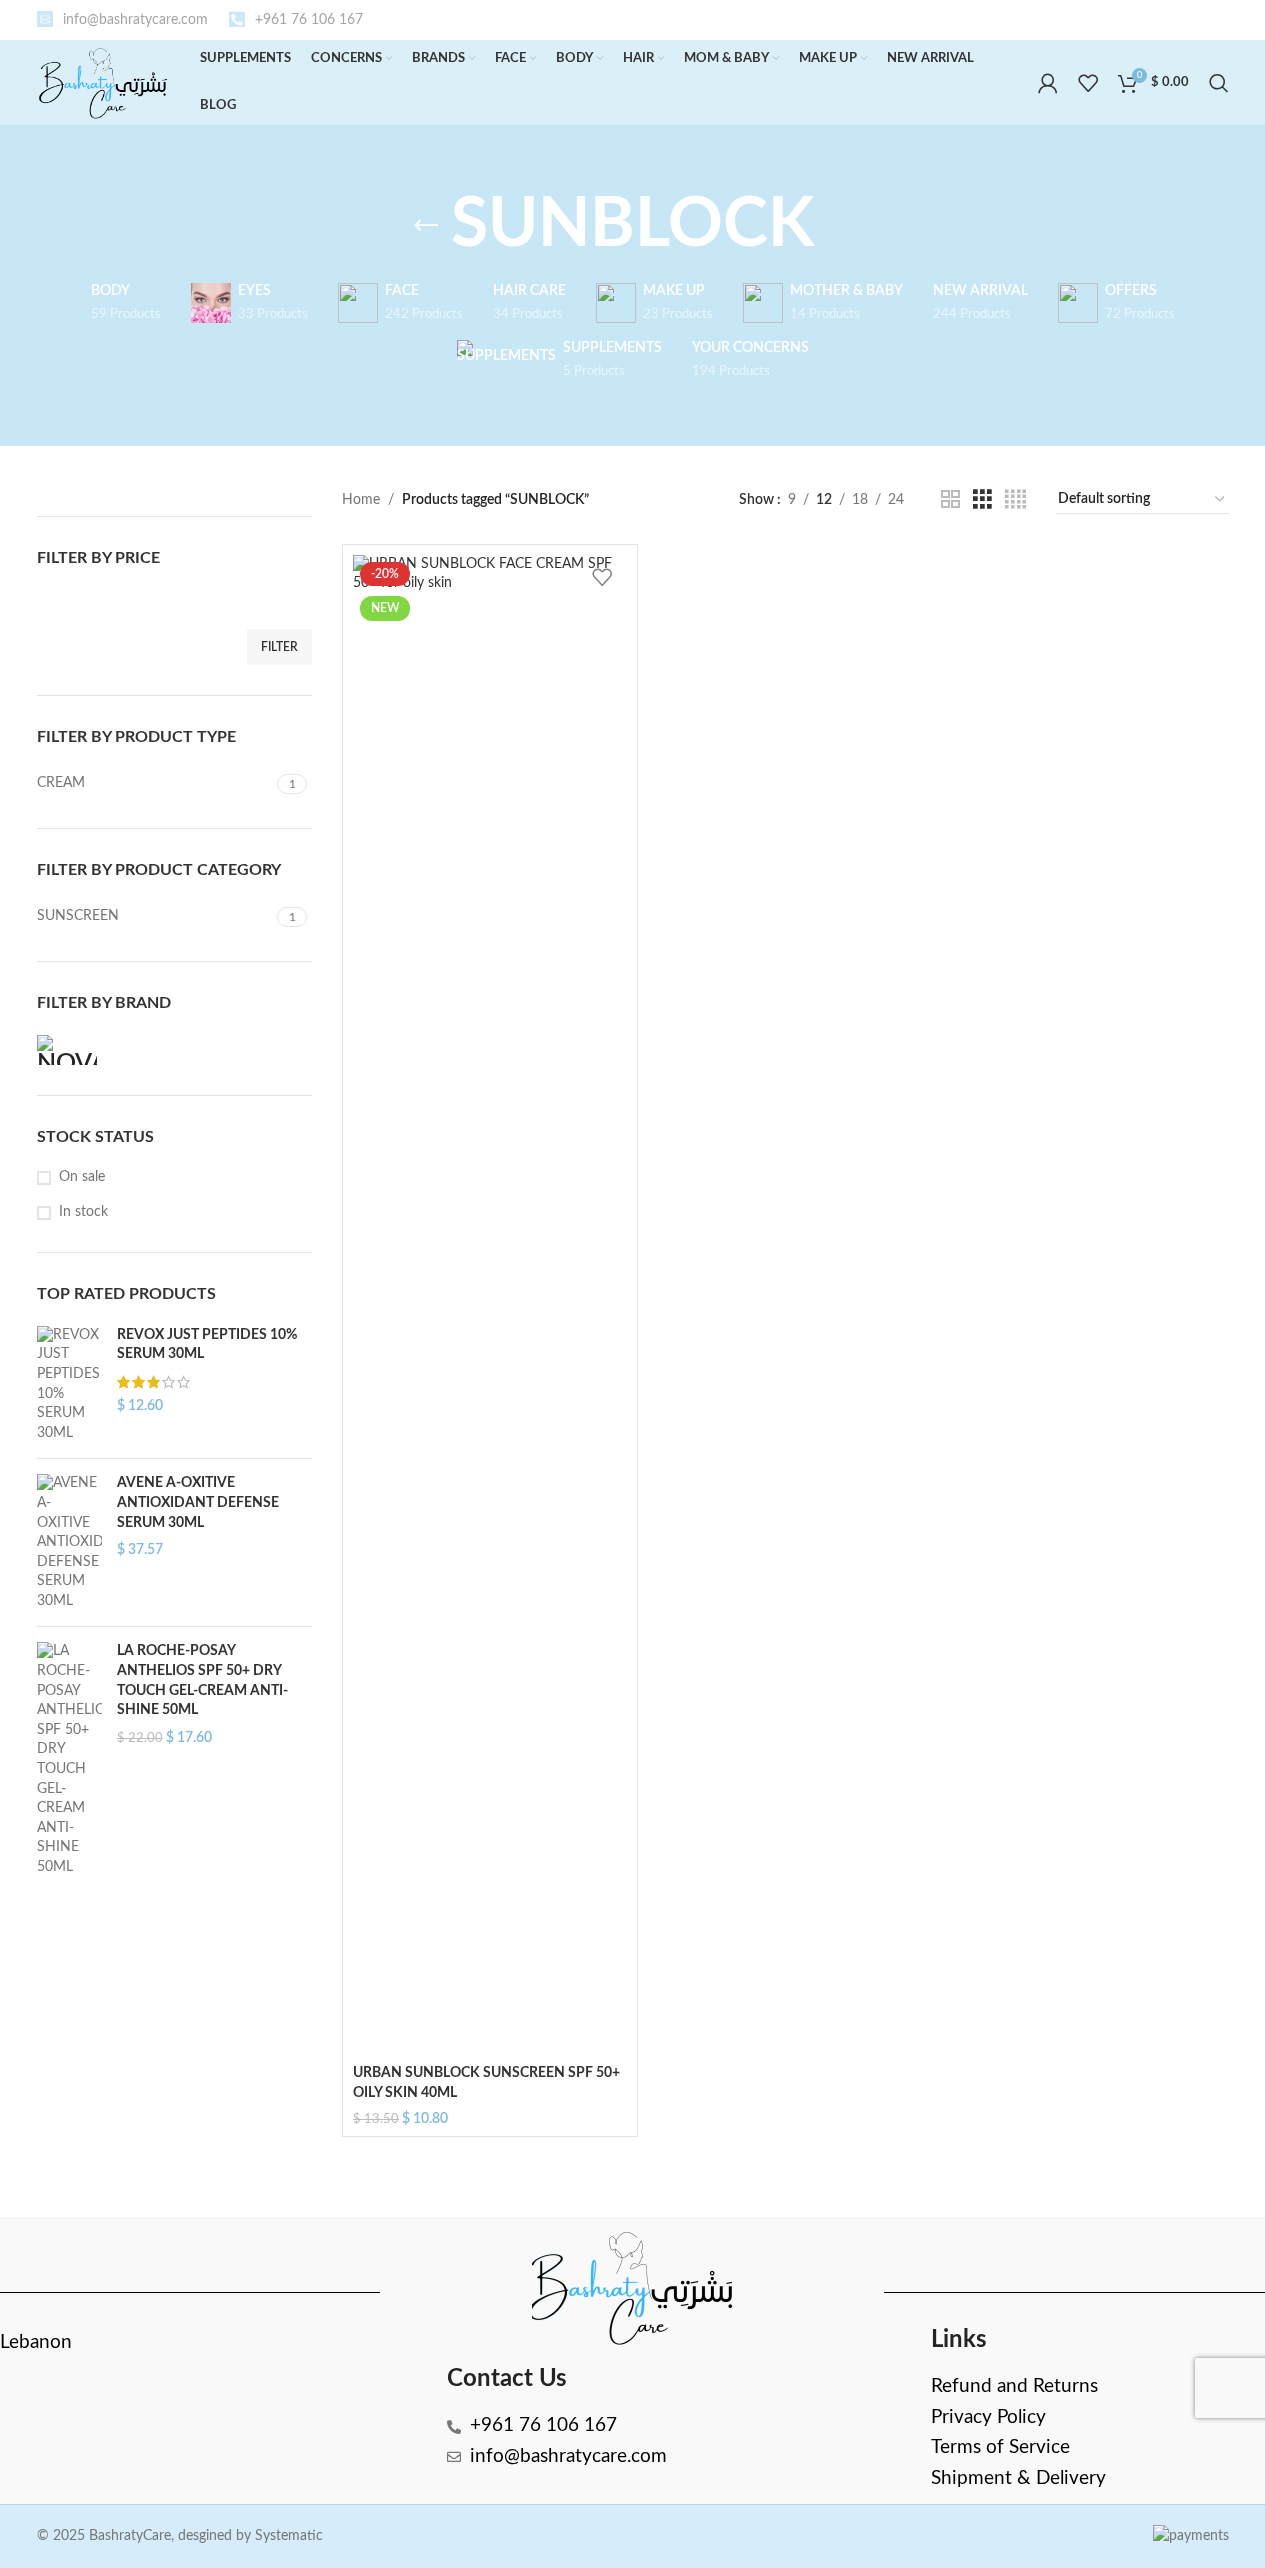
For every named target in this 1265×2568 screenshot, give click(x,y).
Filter (279, 647)
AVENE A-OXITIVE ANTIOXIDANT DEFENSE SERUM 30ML (198, 1502)
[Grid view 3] (982, 500)
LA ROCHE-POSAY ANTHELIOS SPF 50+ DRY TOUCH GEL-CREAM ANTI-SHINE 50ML (202, 1680)
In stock (83, 1212)
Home (361, 500)
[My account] (1048, 83)
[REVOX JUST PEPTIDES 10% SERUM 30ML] (69, 1385)
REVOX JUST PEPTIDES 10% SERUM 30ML (207, 1345)
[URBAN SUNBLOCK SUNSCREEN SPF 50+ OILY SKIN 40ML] (490, 1305)
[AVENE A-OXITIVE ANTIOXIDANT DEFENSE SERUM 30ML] (69, 1542)
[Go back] (426, 226)
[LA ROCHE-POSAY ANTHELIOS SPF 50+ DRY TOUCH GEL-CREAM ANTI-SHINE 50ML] (69, 1759)
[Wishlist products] (1088, 83)
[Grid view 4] (1015, 500)
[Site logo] (104, 82)
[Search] (1219, 83)
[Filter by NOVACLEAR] (102, 1050)
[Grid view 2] (950, 500)
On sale (82, 1177)
